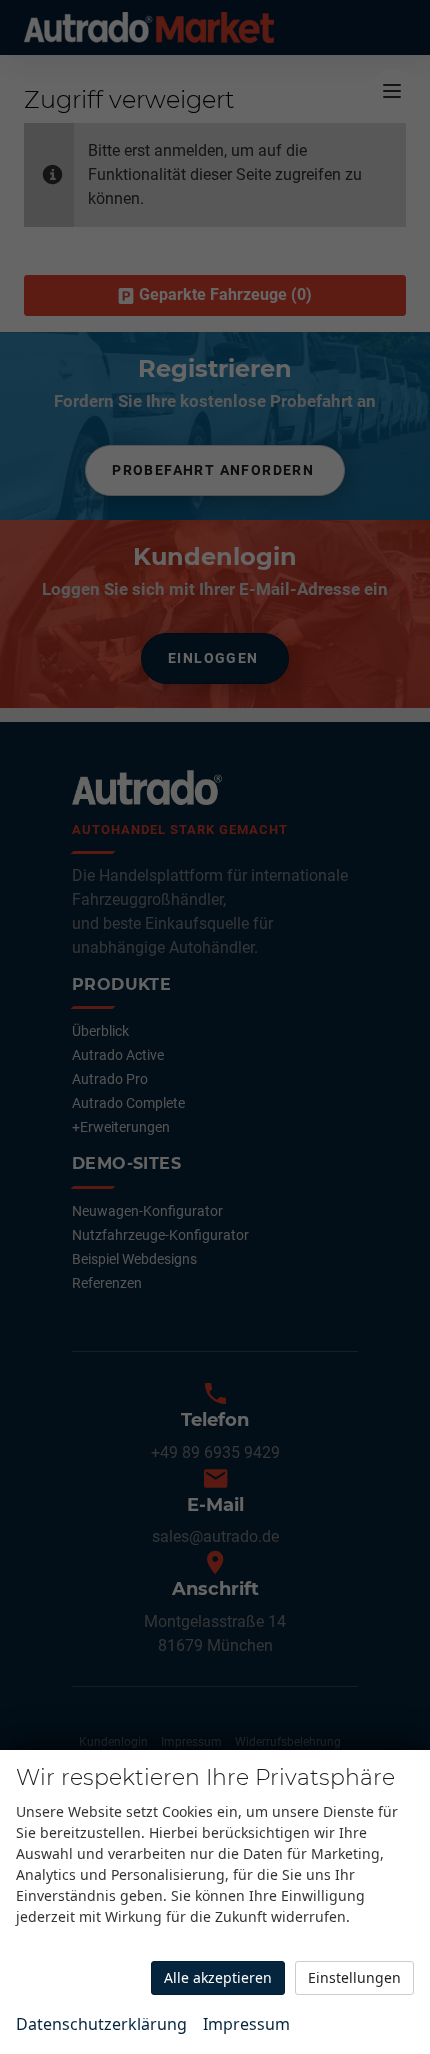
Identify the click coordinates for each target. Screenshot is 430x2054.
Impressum (246, 2024)
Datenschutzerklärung (101, 2024)
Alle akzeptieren (218, 1977)
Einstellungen (354, 1977)
